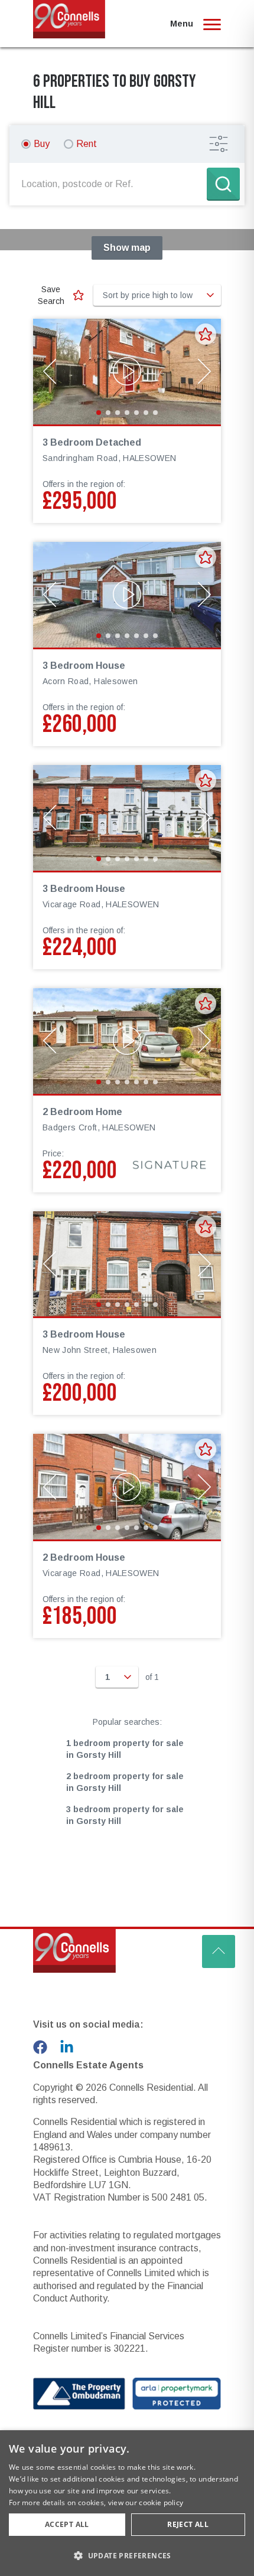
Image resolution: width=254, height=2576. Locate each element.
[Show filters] (219, 144)
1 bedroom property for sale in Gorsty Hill (125, 1749)
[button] (127, 2555)
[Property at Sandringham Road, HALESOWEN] (127, 372)
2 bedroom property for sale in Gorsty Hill (125, 1782)
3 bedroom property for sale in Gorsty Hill (125, 1815)
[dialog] (127, 2503)
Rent (87, 144)
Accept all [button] (67, 2524)
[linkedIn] (67, 2047)
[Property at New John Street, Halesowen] (127, 1264)
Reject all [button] (188, 2524)
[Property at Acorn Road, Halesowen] (127, 595)
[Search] (223, 184)
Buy (42, 144)
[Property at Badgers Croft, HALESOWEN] (127, 1041)
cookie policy (161, 2503)
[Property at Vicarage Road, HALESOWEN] (127, 818)
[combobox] (110, 184)
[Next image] (204, 371)
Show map (127, 248)
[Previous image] (50, 371)
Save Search (51, 295)
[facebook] (40, 2047)
